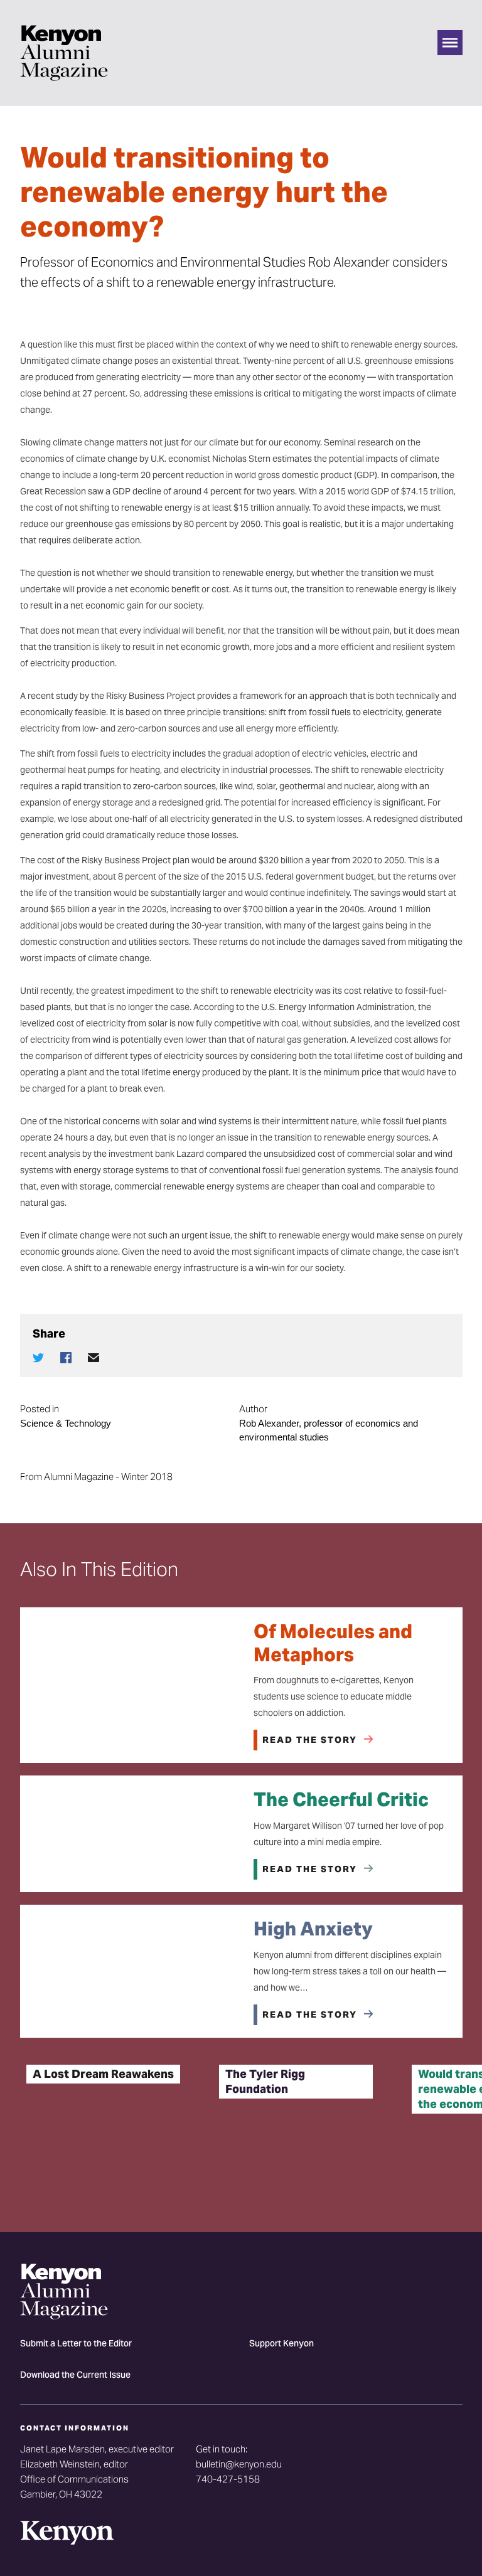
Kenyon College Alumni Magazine (64, 53)
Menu (450, 43)
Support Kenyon (281, 2344)
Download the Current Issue (75, 2376)
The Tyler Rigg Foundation (265, 2081)
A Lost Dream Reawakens (103, 2074)
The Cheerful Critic (341, 1799)
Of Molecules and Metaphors (333, 1643)
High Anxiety (313, 1929)
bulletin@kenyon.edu (239, 2464)
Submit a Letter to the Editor (76, 2344)
